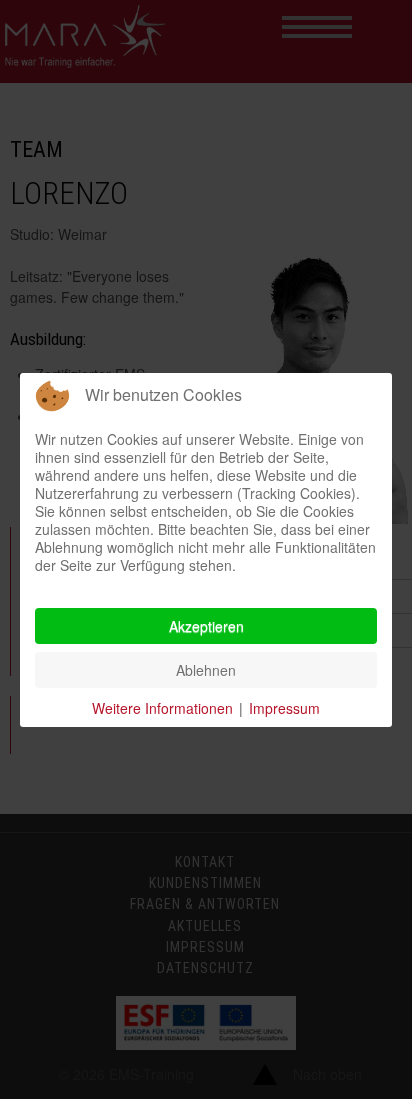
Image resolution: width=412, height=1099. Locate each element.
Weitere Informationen (162, 708)
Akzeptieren (206, 626)
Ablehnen (206, 670)
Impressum (284, 708)
